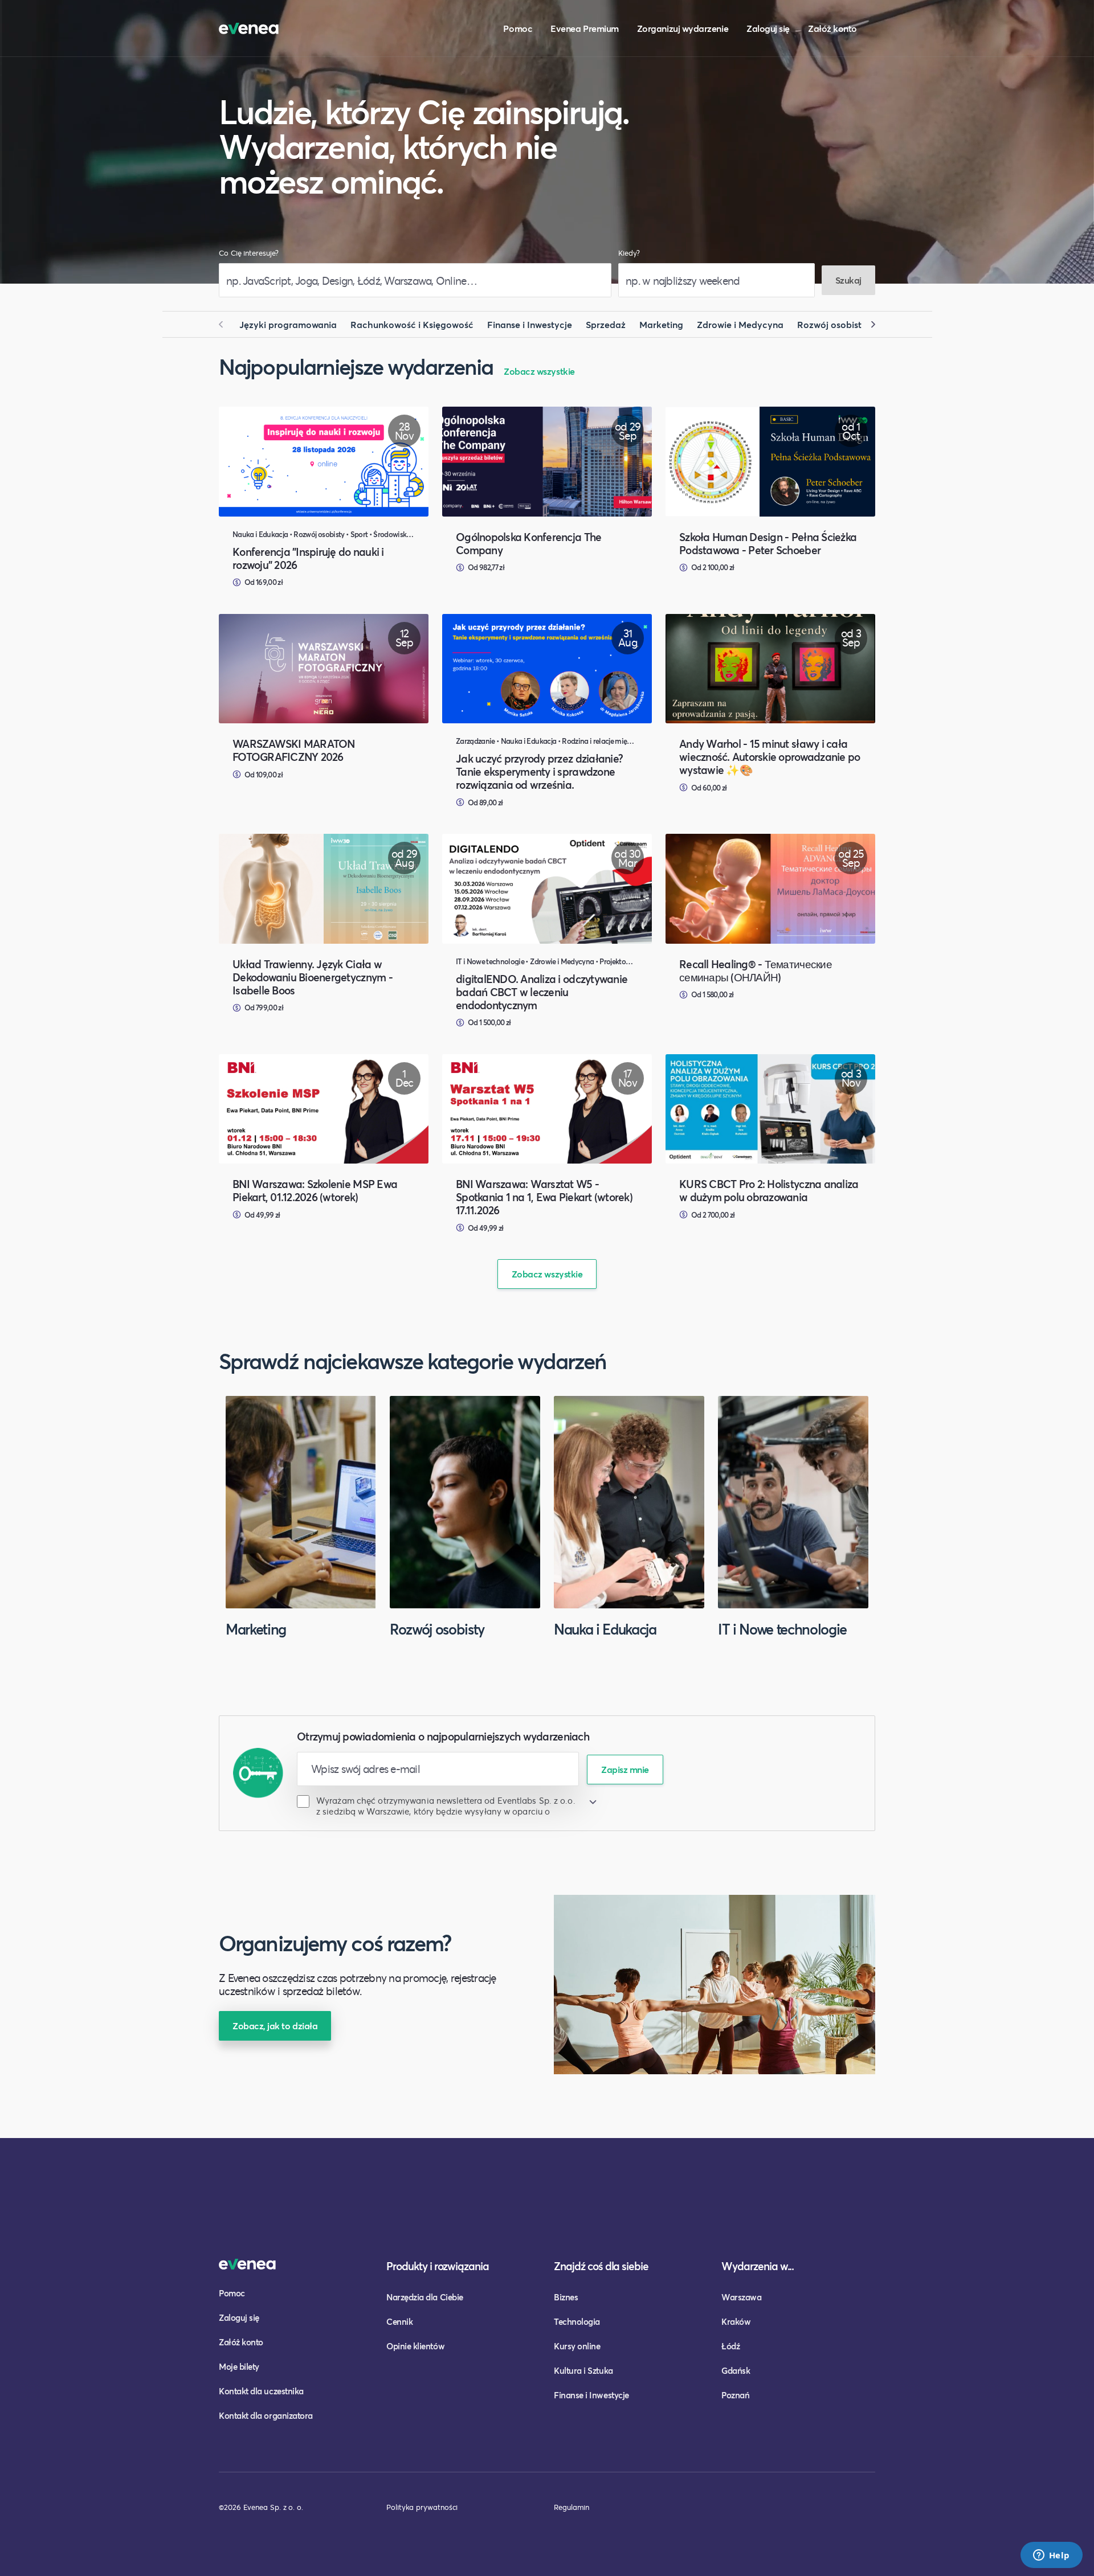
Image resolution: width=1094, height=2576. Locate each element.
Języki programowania (288, 324)
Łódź (730, 2346)
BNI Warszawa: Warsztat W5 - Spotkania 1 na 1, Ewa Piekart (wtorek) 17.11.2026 (544, 1197)
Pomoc (518, 28)
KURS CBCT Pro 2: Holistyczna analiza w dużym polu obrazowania (769, 1190)
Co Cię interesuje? (249, 253)
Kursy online (577, 2346)
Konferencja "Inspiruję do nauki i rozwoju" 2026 (308, 558)
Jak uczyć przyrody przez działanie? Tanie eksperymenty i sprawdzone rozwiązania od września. (539, 771)
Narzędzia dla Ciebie (425, 2297)
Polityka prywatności (422, 2507)
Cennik (399, 2321)
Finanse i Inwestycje (530, 324)
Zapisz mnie (625, 1769)
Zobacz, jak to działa (275, 2026)
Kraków (736, 2321)
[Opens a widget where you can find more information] (1051, 2556)
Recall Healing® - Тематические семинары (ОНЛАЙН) (756, 970)
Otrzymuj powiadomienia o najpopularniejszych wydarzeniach (443, 1736)
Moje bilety (239, 2366)
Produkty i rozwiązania (438, 2266)
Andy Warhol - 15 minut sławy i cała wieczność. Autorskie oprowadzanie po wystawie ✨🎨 (770, 757)
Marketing (661, 324)
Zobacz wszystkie (539, 371)
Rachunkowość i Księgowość (412, 324)
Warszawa (741, 2297)
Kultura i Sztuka (583, 2370)
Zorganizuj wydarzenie (683, 28)
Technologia (577, 2321)
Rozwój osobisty (832, 324)
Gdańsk (736, 2370)
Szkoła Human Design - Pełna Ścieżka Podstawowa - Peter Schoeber (768, 543)
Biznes (566, 2297)
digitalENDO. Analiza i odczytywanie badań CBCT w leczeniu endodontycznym (542, 992)
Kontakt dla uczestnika (261, 2391)
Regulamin (572, 2507)
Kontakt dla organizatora (266, 2415)
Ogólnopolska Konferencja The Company (528, 543)
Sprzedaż (606, 324)
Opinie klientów (415, 2346)
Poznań (735, 2395)
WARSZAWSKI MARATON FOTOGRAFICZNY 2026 (294, 750)
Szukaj (848, 280)
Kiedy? (629, 253)
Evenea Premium (585, 28)
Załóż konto (832, 28)
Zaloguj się (768, 28)
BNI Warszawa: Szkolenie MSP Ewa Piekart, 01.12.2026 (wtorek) (315, 1190)
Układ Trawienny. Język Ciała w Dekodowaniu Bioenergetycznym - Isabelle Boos (313, 977)
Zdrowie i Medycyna (740, 324)
